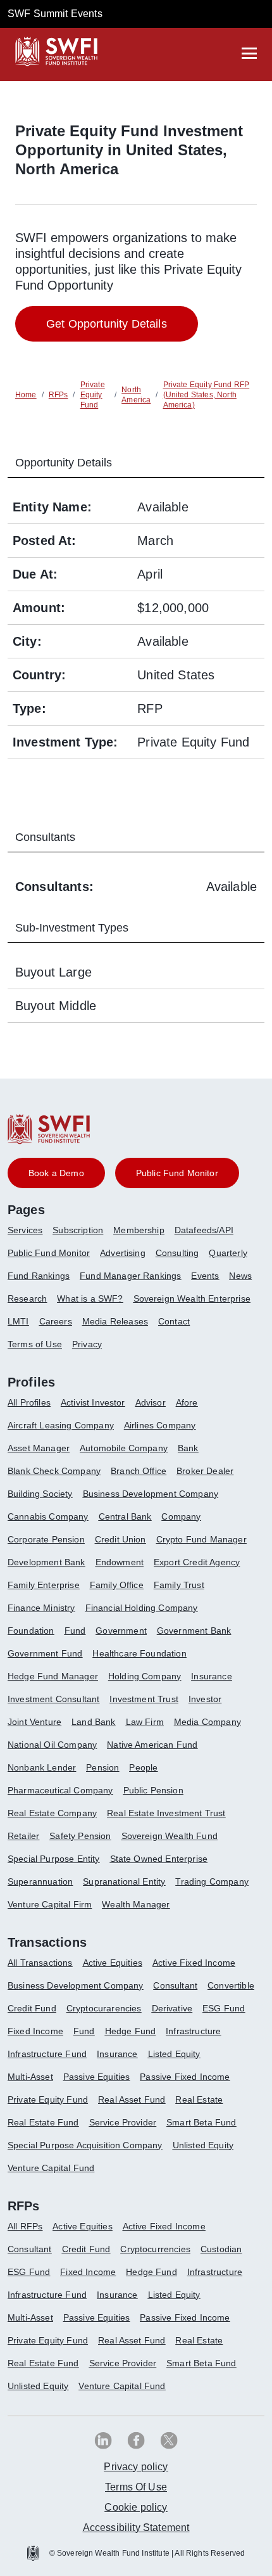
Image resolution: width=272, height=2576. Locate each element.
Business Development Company (151, 1494)
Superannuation (40, 1881)
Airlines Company (160, 1425)
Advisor (151, 1402)
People (143, 1767)
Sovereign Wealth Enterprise (192, 1298)
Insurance (211, 1676)
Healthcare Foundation (139, 1653)
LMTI (18, 1321)
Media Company (207, 1722)
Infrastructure (193, 2031)
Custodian (221, 2249)
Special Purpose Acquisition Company (85, 2145)
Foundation (31, 1631)
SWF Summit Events (55, 14)
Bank (188, 1448)
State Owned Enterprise (159, 1859)
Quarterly (228, 1253)
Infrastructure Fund (47, 2054)
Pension (102, 1767)
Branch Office (139, 1471)
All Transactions (40, 1963)
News (240, 1276)
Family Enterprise (44, 1585)
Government (121, 1631)
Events (205, 1276)
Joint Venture (34, 1722)
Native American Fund (152, 1745)
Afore (187, 1402)
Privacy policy (136, 2467)
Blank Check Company (54, 1471)
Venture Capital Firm (50, 1904)
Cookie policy (136, 2507)
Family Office (117, 1585)
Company (181, 1516)
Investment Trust (144, 1699)
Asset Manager (39, 1448)
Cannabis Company (48, 1516)
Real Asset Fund (132, 2099)
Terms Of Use (136, 2487)
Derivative (172, 2008)
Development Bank (46, 1562)
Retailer (23, 1836)
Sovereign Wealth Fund (170, 1836)
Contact (174, 1321)
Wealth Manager (136, 1904)
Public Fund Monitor (49, 1253)
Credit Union (121, 1539)
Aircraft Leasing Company (61, 1425)
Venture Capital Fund (51, 2168)
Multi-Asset (30, 2077)
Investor (205, 1699)
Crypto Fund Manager (201, 1539)
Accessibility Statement (136, 2528)
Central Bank (125, 1516)
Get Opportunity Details (107, 324)
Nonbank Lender (42, 1767)
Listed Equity (174, 2054)
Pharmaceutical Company (60, 1790)
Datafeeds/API (204, 1230)
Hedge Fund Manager (53, 1676)
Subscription (78, 1230)
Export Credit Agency (197, 1562)
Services (25, 1230)
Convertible (231, 1985)
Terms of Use (35, 1344)
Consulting (177, 1253)
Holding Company (145, 1676)
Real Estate (199, 2099)
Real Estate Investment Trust (166, 1813)
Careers (56, 1321)
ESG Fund (224, 2008)
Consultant (175, 1985)
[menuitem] (30, 1235)
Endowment (120, 1562)
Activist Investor (93, 1402)
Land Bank (93, 1722)
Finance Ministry (41, 1608)
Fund (75, 1631)
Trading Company (212, 1881)
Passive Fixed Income (185, 2077)
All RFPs (25, 2226)
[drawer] (249, 53)
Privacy (87, 1344)
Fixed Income (35, 2031)
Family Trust (179, 1585)
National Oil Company (52, 1745)
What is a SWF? (90, 1298)
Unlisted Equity (203, 2145)
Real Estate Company (52, 1813)
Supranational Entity (124, 1881)
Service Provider (123, 2122)
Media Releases (115, 1321)
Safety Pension (80, 1836)
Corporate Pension (46, 1539)
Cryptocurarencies (104, 2008)
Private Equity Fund (48, 2099)
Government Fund (45, 1653)
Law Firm (145, 1722)
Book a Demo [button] (56, 1173)
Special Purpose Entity (54, 1859)
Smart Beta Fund (201, 2122)
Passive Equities (97, 2077)
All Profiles (29, 1402)
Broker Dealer (205, 1471)
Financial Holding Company (142, 1608)
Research (27, 1298)
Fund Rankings (39, 1276)
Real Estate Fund (43, 2122)
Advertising (123, 1253)
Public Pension (153, 1790)
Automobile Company (124, 1448)
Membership (139, 1230)
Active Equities (113, 1963)
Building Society (40, 1494)
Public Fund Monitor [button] (177, 1173)
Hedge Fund (131, 2031)
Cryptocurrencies (155, 2249)
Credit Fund (32, 2008)
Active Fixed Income (194, 1963)
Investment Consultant (53, 1699)
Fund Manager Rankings (130, 1276)
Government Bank (194, 1631)
